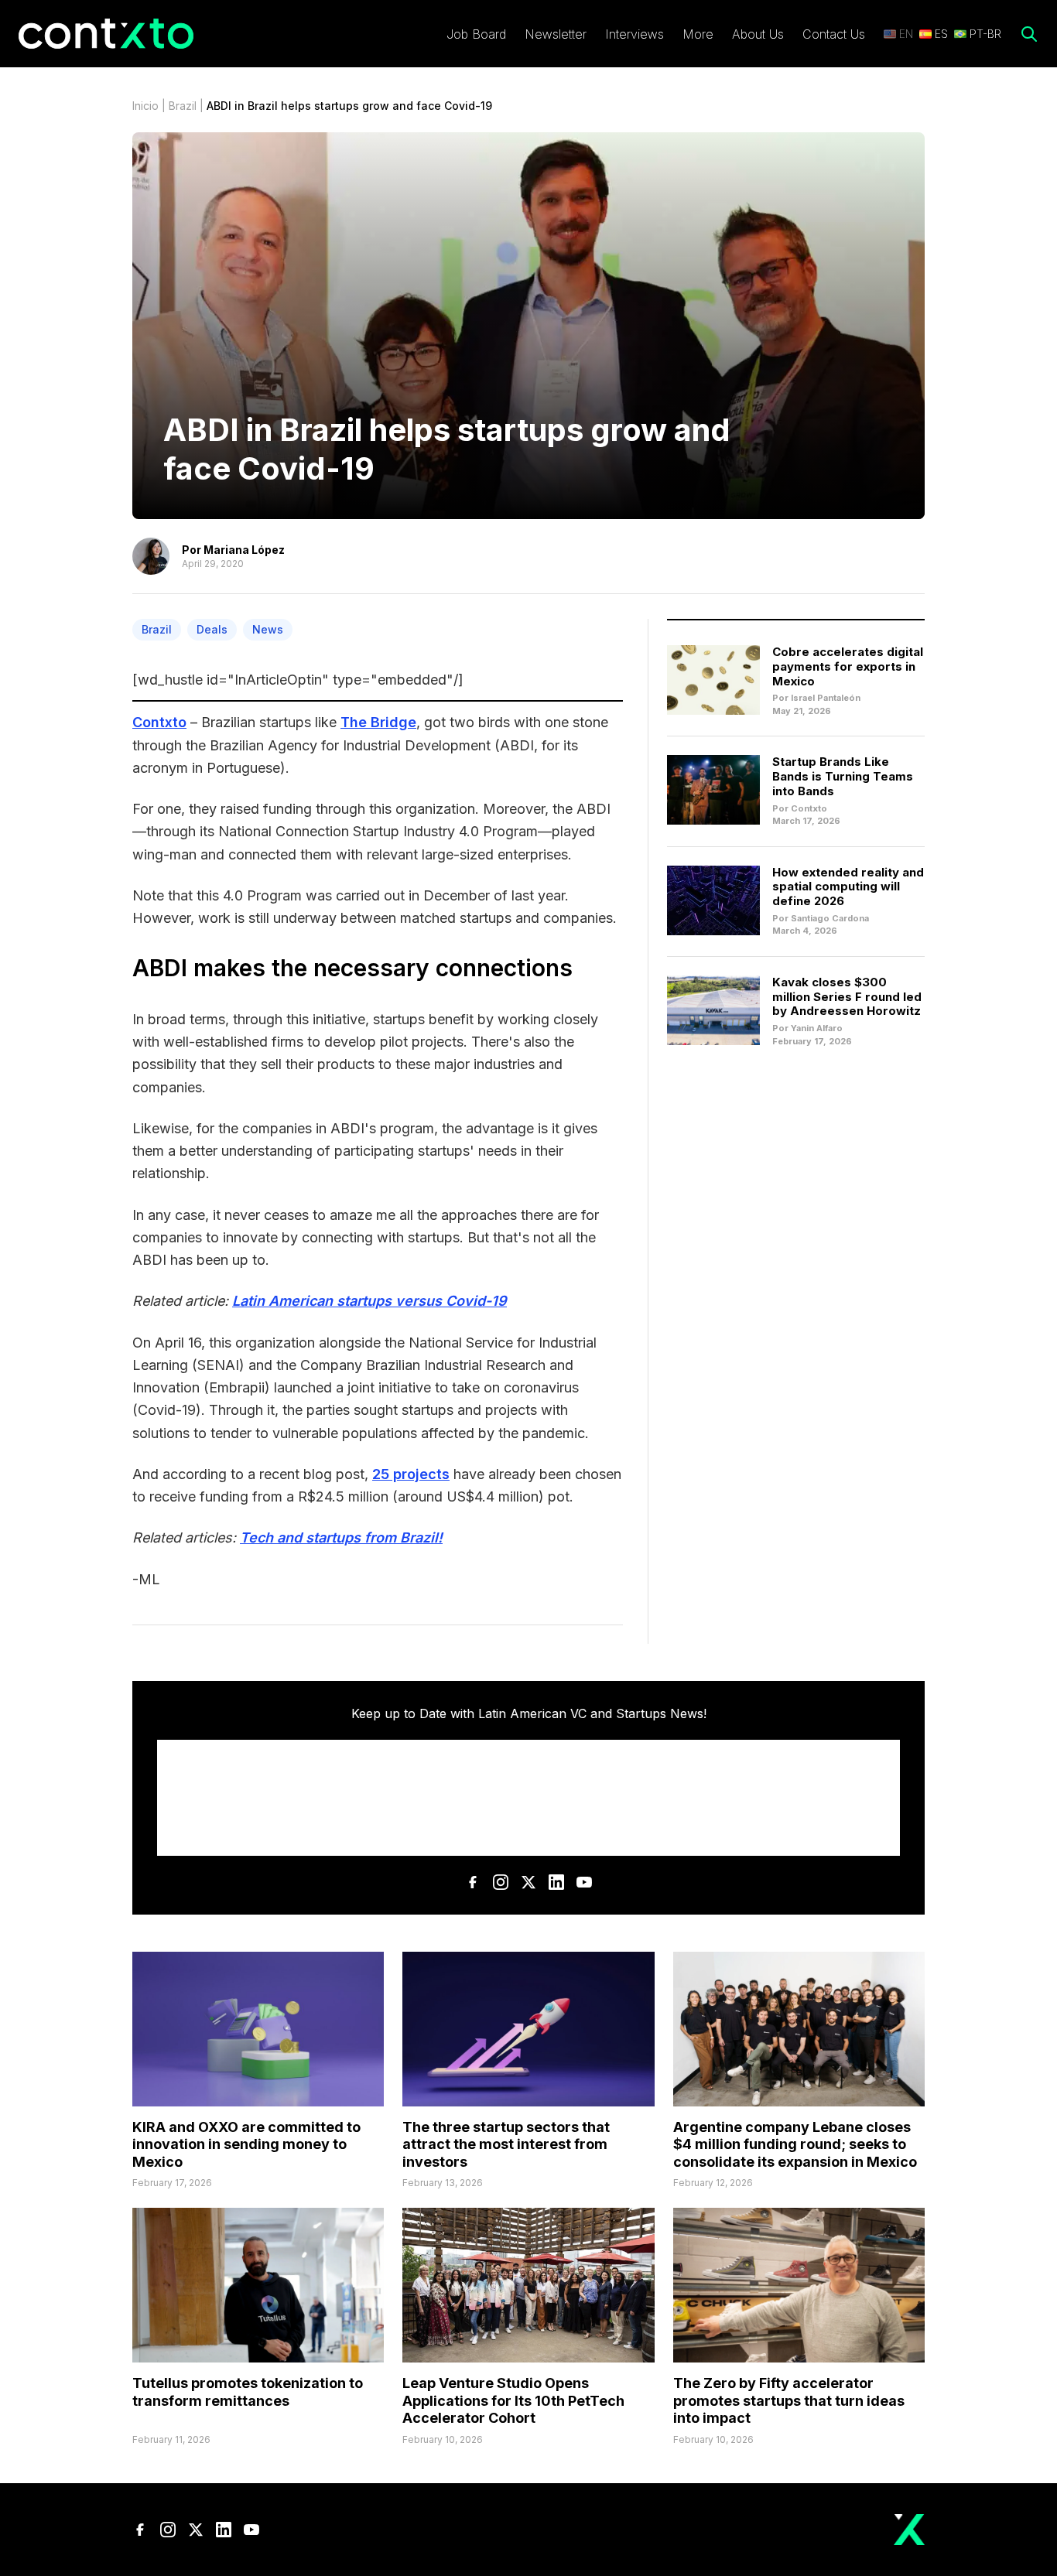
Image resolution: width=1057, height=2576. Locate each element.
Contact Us (834, 34)
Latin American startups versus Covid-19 (369, 1301)
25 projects (411, 1474)
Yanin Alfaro (817, 1028)
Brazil (183, 106)
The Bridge (378, 722)
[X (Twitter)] (528, 1882)
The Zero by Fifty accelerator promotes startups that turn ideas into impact (789, 2400)
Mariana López (244, 550)
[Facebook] (473, 1882)
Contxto (159, 722)
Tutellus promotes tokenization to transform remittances (248, 2392)
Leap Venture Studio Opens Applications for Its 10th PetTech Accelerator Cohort (513, 2400)
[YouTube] (584, 1882)
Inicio (145, 106)
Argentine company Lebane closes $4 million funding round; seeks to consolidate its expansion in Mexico (795, 2144)
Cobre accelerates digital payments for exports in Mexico (848, 666)
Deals (212, 629)
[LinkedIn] (556, 1882)
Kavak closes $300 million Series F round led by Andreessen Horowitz (847, 997)
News (268, 629)
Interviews (635, 34)
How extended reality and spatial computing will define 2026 (848, 887)
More (698, 34)
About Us (758, 34)
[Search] (1029, 34)
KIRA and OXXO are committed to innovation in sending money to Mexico (246, 2144)
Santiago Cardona (830, 918)
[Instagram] (501, 1882)
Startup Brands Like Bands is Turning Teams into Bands (843, 776)
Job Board (476, 34)
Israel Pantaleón (826, 698)
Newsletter (556, 34)
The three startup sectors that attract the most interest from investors (506, 2144)
